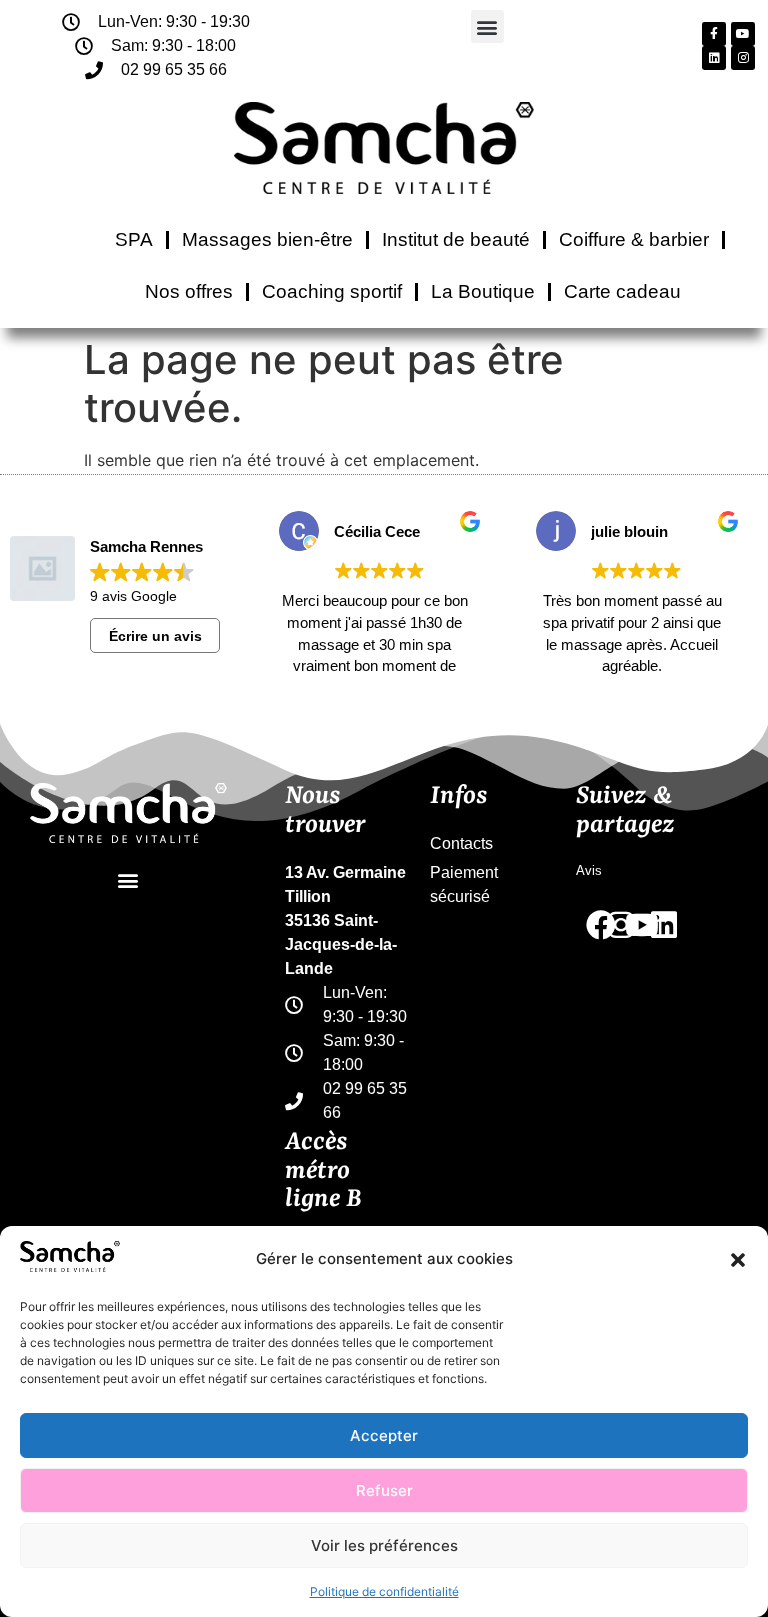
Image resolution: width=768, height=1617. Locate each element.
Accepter (384, 1435)
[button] (738, 1260)
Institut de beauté (456, 239)
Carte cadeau (622, 291)
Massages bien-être (267, 239)
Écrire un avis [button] (155, 636)
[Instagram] (743, 58)
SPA (134, 239)
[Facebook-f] (714, 34)
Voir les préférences (384, 1545)
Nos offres (189, 291)
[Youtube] (743, 34)
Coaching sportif (332, 291)
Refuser (384, 1490)
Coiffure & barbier (634, 239)
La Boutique (483, 291)
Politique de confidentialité (384, 1591)
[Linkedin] (714, 58)
